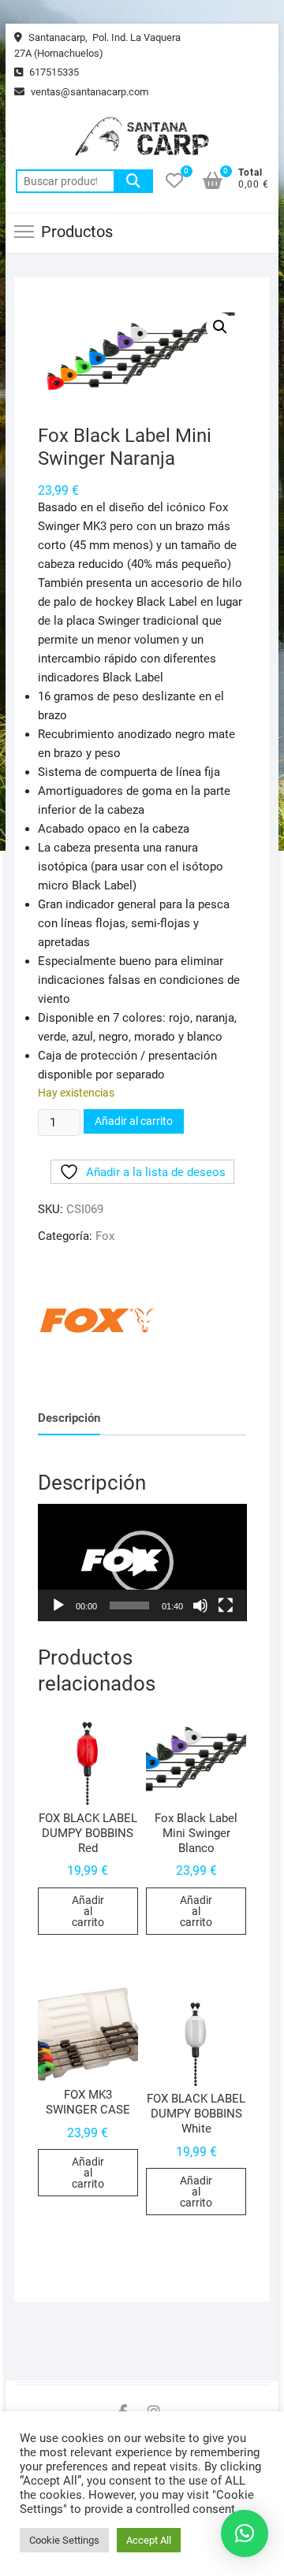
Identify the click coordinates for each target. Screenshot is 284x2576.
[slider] (130, 1605)
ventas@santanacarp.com (88, 92)
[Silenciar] (200, 1605)
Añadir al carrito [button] (88, 1911)
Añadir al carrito (134, 1121)
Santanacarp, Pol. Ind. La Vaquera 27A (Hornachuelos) (97, 45)
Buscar (133, 181)
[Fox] (97, 1320)
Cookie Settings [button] (64, 2540)
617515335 (53, 72)
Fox (105, 1236)
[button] (220, 327)
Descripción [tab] (69, 1418)
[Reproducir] (58, 1605)
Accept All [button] (149, 2540)
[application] (142, 1563)
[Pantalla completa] (226, 1605)
